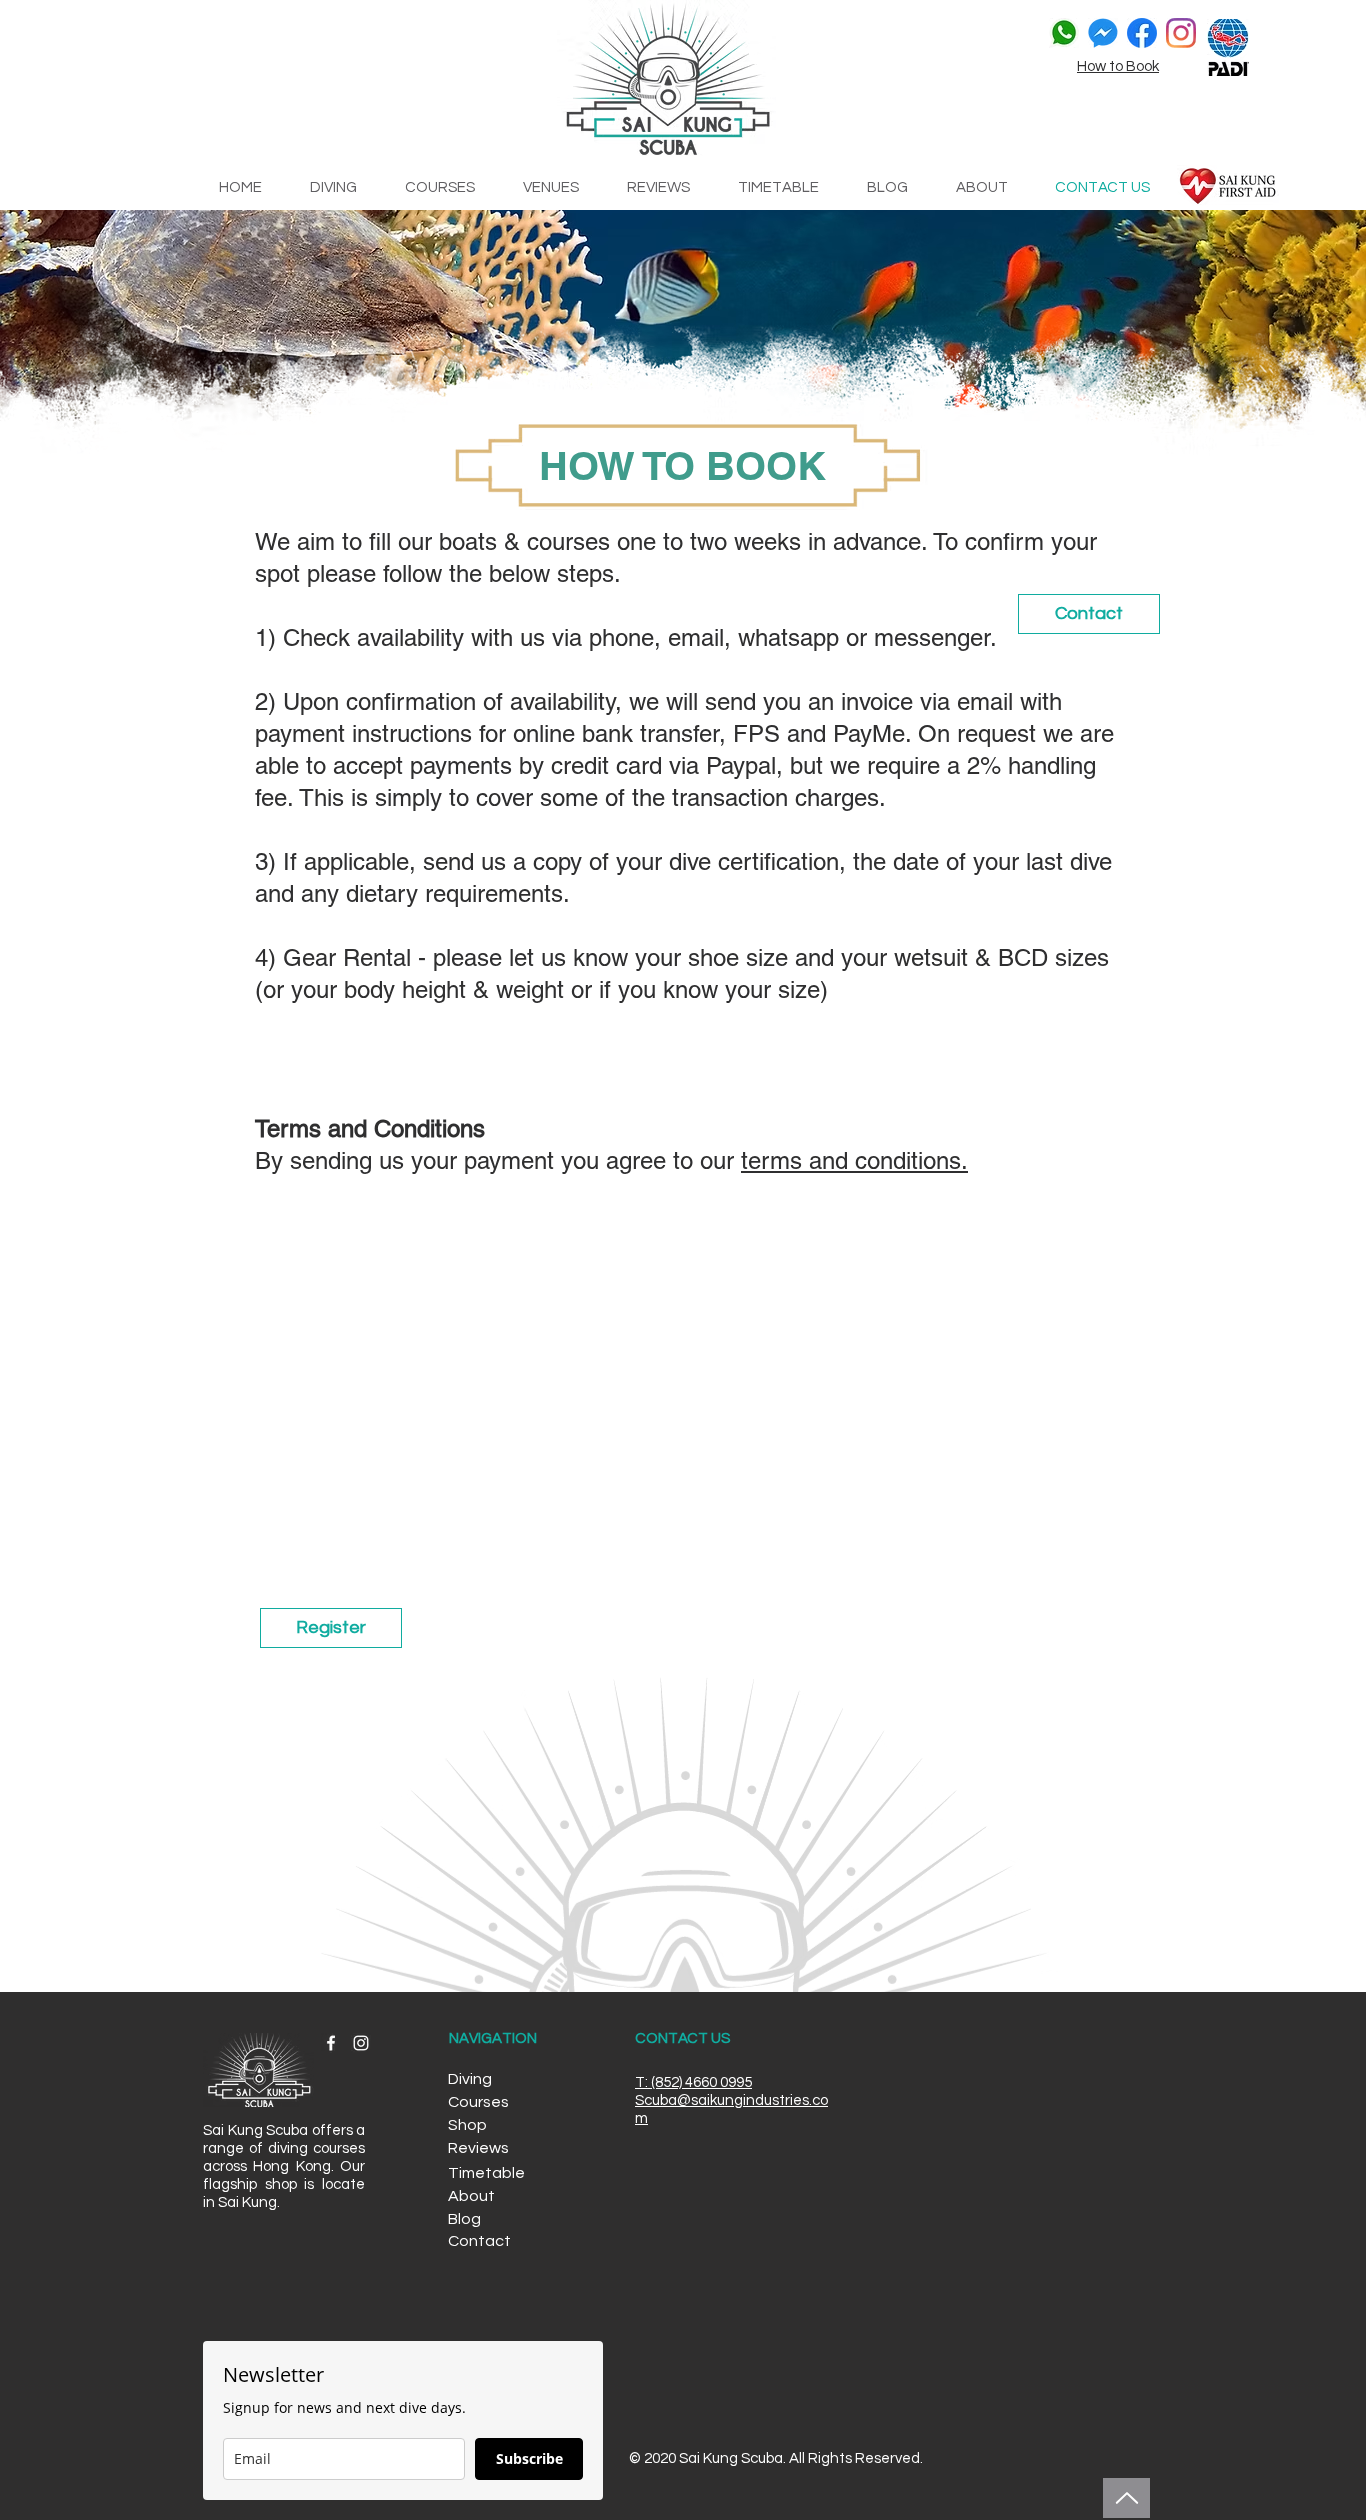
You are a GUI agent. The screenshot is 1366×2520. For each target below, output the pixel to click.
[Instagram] (1181, 33)
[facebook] (1142, 33)
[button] (488, 2079)
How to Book (1118, 66)
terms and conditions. (854, 1160)
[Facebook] (331, 2043)
